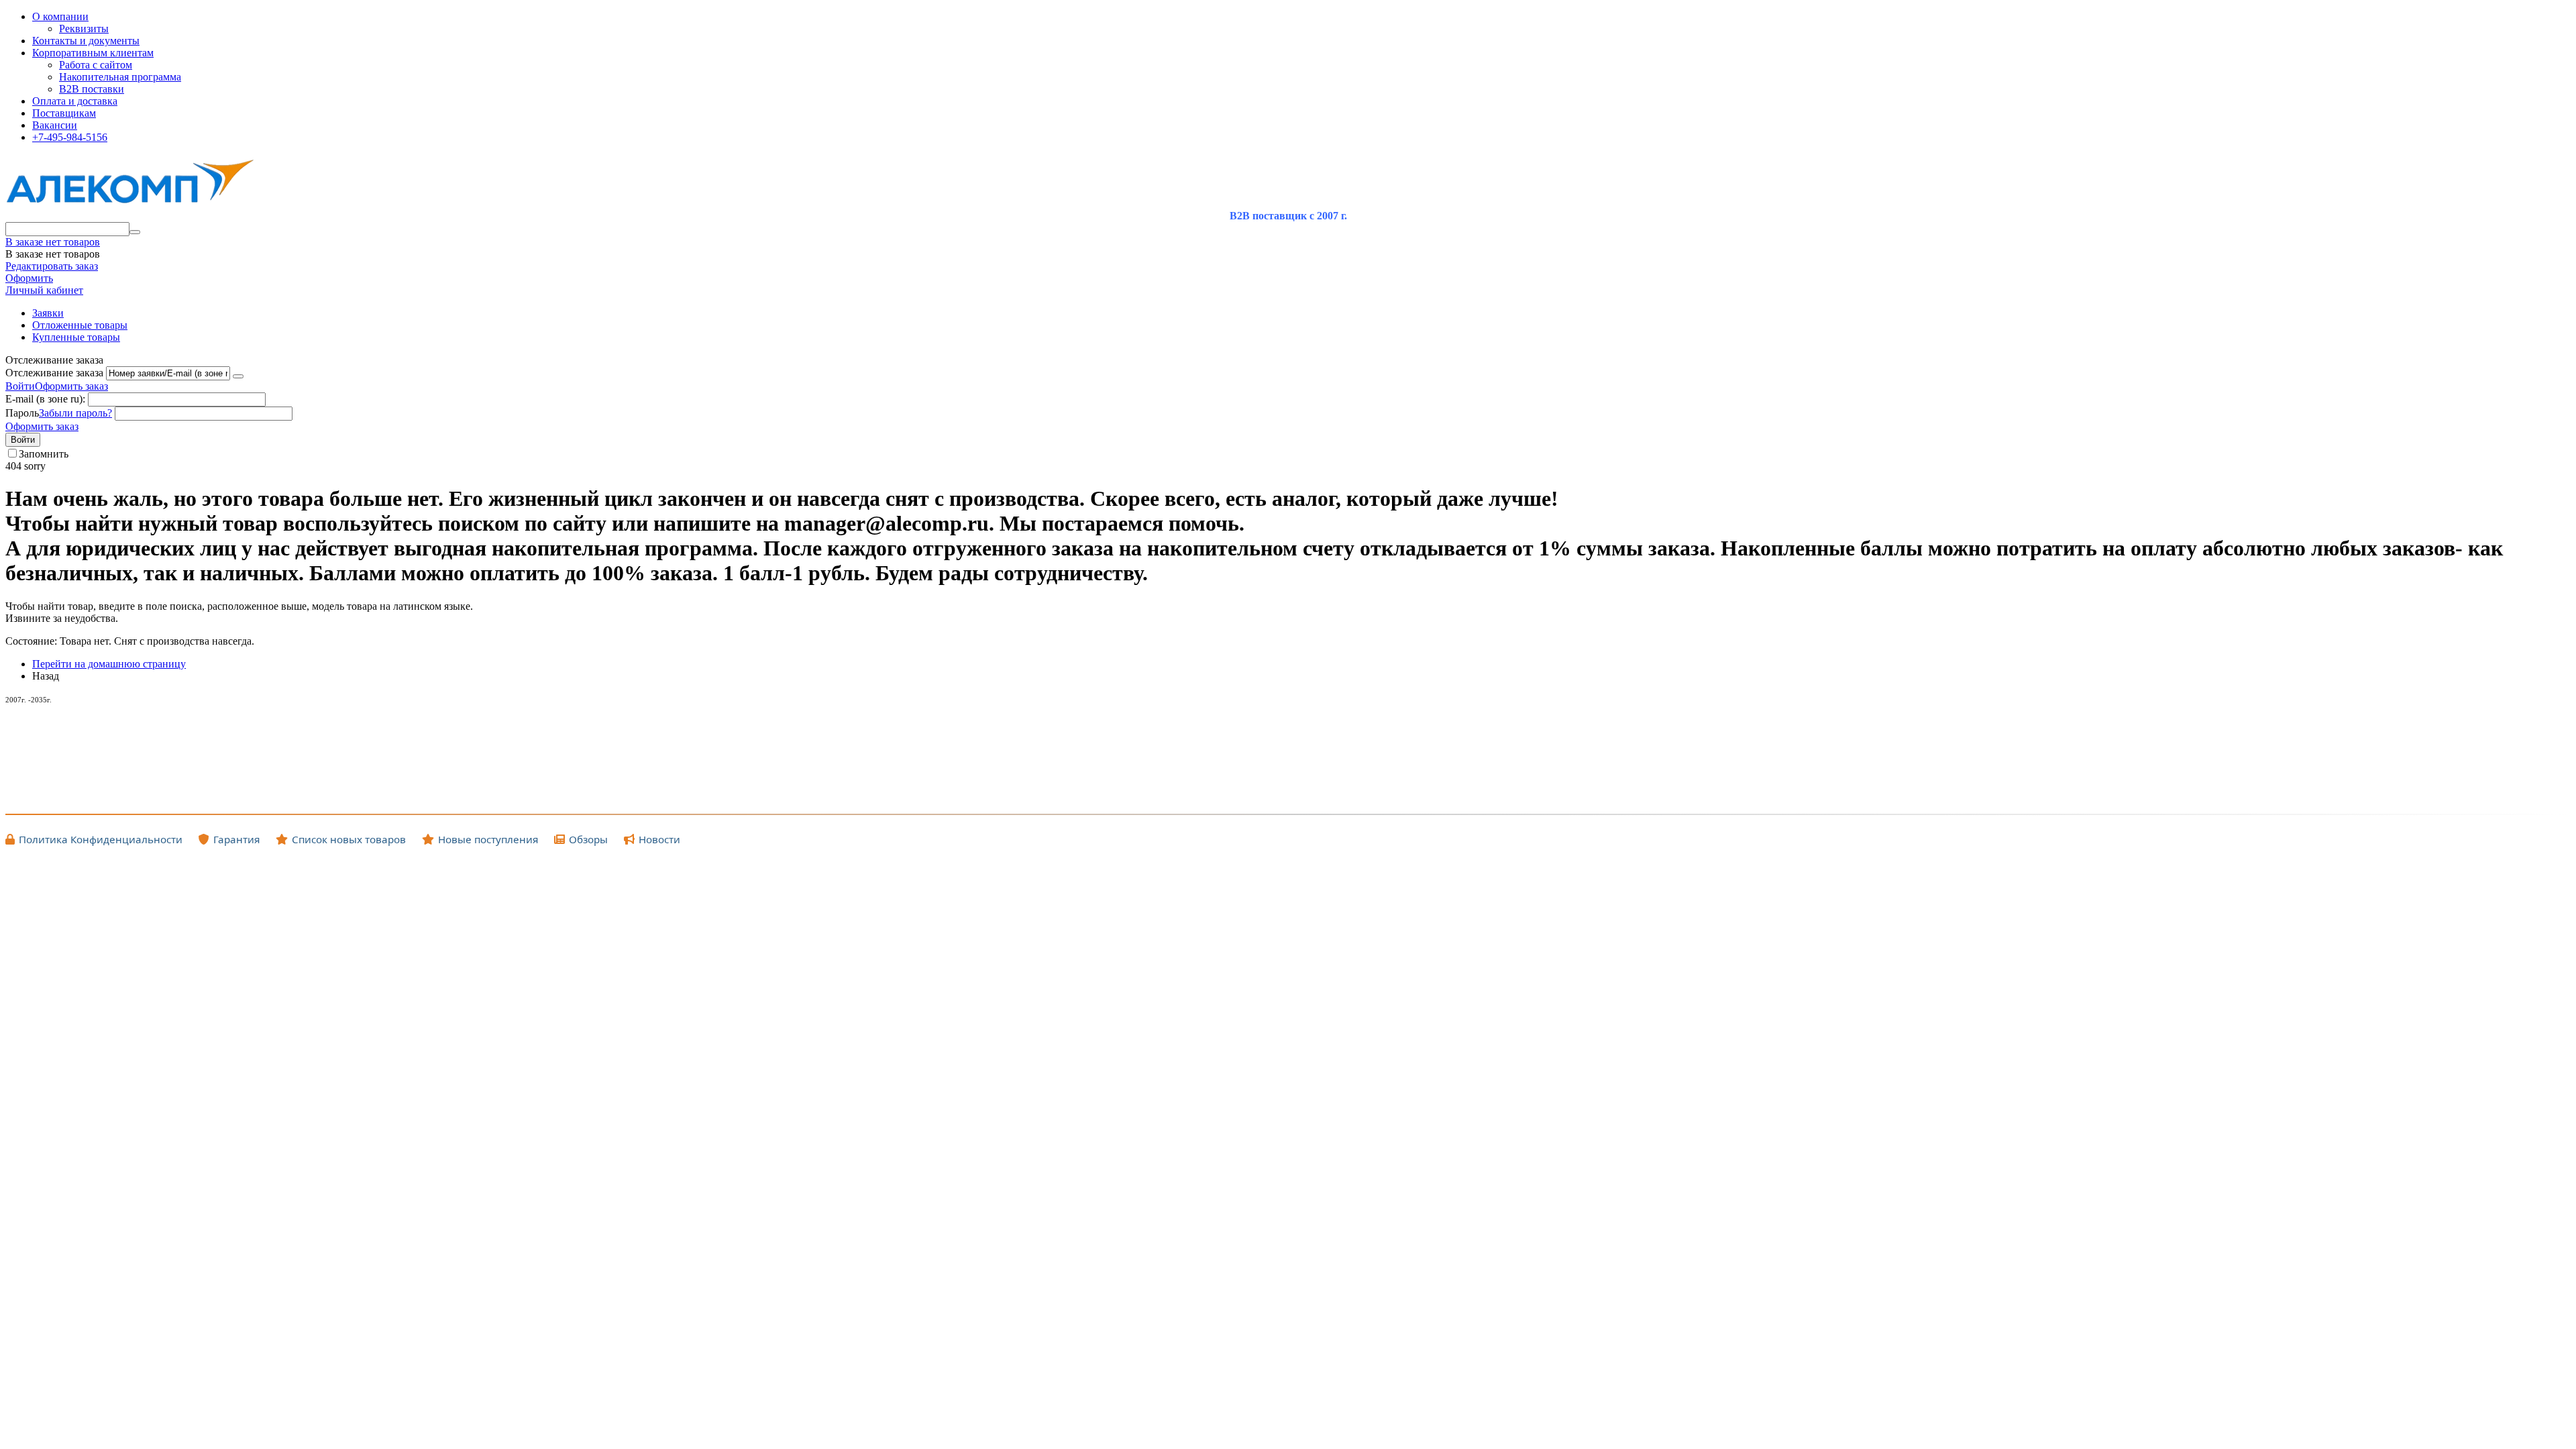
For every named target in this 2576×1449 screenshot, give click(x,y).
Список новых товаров (349, 839)
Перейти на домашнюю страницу (109, 664)
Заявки (48, 313)
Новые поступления (488, 839)
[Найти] (135, 232)
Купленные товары (76, 337)
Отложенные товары (80, 325)
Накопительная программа (120, 77)
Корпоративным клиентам (93, 53)
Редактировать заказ (52, 266)
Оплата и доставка (75, 101)
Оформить (29, 278)
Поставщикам (64, 113)
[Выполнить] (238, 376)
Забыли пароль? (75, 413)
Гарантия (236, 839)
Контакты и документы (86, 41)
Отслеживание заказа (54, 373)
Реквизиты (84, 29)
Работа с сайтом (96, 65)
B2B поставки (92, 89)
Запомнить (44, 454)
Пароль (22, 413)
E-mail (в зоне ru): (45, 399)
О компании (60, 16)
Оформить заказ (71, 386)
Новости (659, 839)
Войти (20, 386)
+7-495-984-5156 (70, 137)
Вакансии (55, 125)
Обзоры (588, 839)
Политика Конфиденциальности (101, 839)
